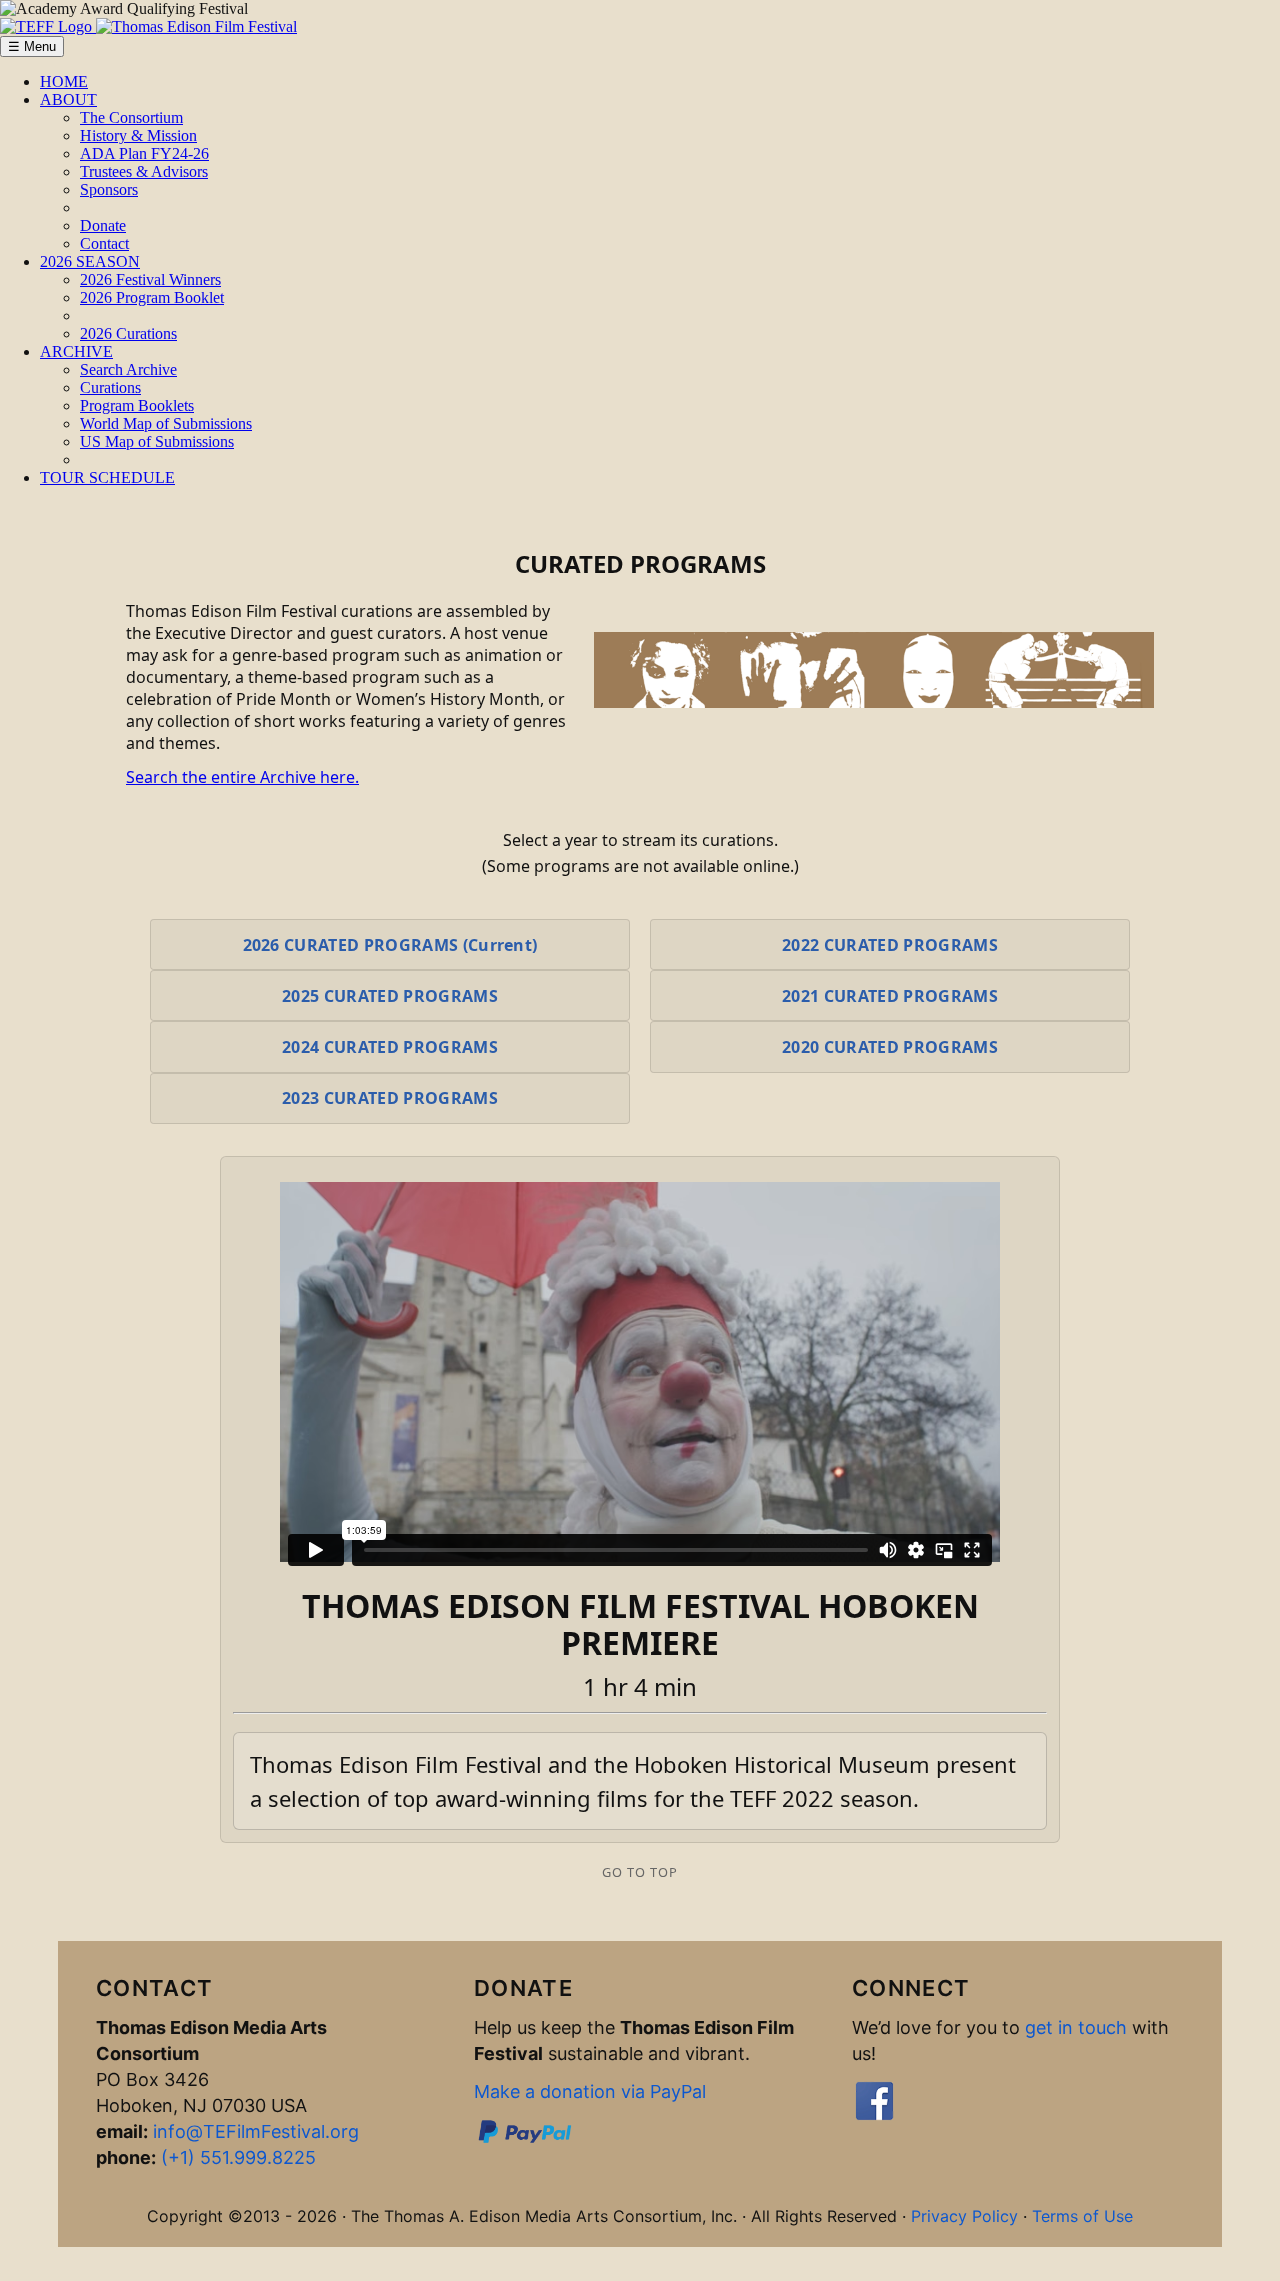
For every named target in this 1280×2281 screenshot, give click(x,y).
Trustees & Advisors (144, 171)
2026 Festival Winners (150, 279)
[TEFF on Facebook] (874, 2116)
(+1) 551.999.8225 (238, 2157)
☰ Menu (32, 46)
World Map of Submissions (166, 423)
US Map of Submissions (157, 441)
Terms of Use (1082, 2216)
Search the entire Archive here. (242, 777)
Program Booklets (137, 405)
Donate (103, 225)
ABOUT (68, 99)
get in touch (1076, 2027)
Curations (110, 387)
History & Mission (138, 135)
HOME (64, 81)
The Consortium (131, 117)
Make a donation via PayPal (590, 2091)
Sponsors (109, 189)
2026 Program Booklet (152, 297)
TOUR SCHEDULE (107, 477)
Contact (104, 243)
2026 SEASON (90, 261)
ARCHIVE (76, 351)
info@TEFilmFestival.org (256, 2131)
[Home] (148, 26)
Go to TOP (640, 1872)
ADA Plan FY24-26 (144, 153)
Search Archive (128, 369)
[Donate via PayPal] (525, 2140)
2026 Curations (128, 333)
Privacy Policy (964, 2216)
